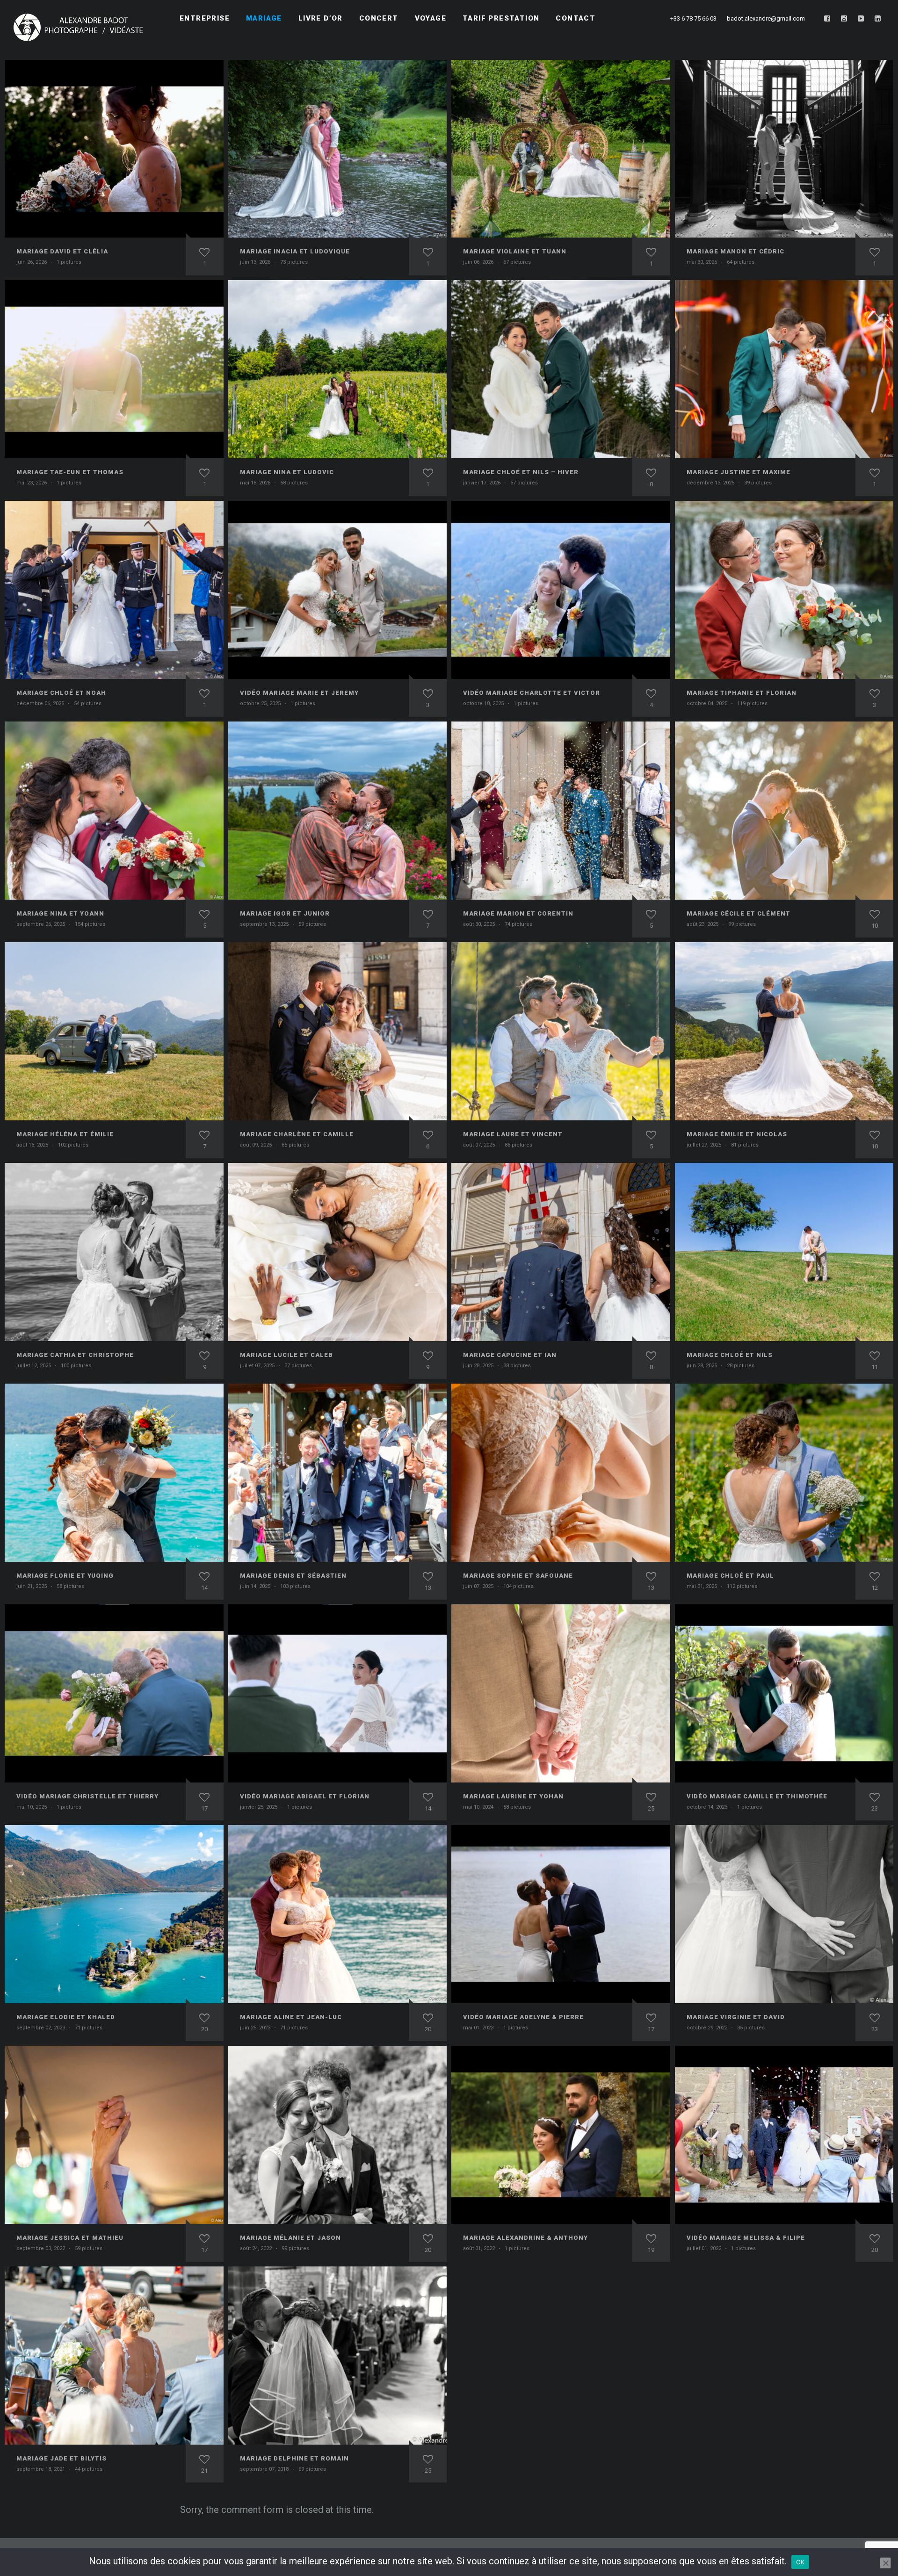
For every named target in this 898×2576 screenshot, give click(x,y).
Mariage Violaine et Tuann (515, 251)
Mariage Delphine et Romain (294, 2458)
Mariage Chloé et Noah (61, 693)
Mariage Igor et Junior (285, 913)
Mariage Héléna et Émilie (65, 1134)
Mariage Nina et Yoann (60, 913)
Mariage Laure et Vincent (513, 1134)
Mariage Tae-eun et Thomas (70, 472)
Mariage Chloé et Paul (730, 1576)
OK (800, 2562)
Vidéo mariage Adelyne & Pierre (523, 2017)
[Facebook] (827, 19)
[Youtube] (861, 19)
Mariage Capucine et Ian (510, 1355)
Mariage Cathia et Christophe (75, 1355)
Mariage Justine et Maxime (739, 472)
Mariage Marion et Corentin (518, 913)
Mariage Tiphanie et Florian (742, 693)
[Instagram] (844, 19)
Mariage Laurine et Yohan (513, 1796)
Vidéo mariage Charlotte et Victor (532, 693)
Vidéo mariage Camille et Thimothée (757, 1796)
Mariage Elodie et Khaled (66, 2017)
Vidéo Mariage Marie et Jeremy (299, 693)
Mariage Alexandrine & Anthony (525, 2238)
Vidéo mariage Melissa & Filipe (746, 2238)
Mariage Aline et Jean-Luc (291, 2017)
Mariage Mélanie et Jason (290, 2238)
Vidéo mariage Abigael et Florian (305, 1796)
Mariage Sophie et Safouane (518, 1576)
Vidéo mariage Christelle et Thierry (87, 1796)
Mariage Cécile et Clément (739, 913)
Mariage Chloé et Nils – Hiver (521, 472)
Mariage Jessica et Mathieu (70, 2238)
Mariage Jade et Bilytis (62, 2458)
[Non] (885, 2563)
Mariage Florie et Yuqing (65, 1576)
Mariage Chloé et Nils (730, 1355)
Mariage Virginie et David (736, 2017)
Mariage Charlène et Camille (297, 1134)
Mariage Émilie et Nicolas (737, 1134)
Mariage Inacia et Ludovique (295, 251)
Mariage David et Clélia (62, 251)
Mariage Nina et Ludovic (287, 472)
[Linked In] (878, 19)
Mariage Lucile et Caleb (286, 1355)
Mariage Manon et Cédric (735, 251)
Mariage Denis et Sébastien (293, 1576)
